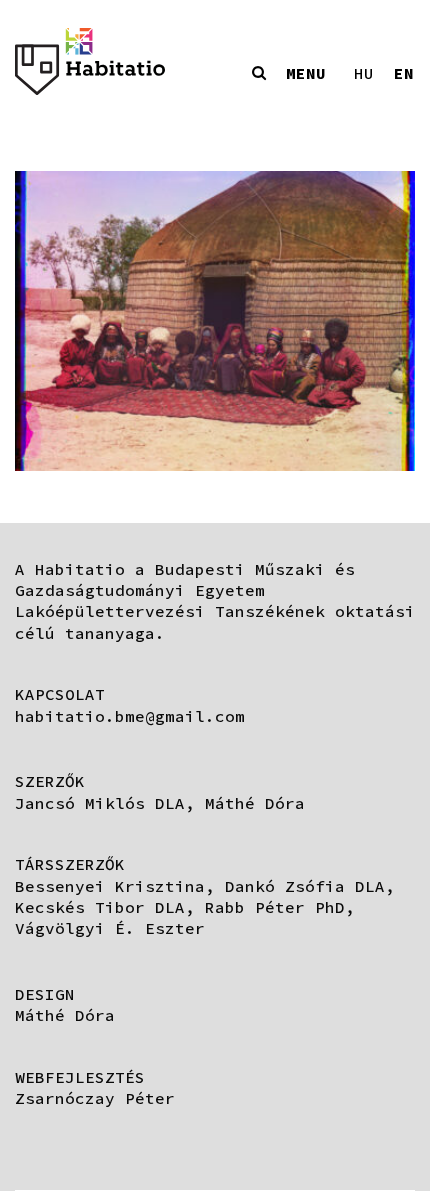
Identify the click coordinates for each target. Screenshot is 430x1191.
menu (306, 73)
